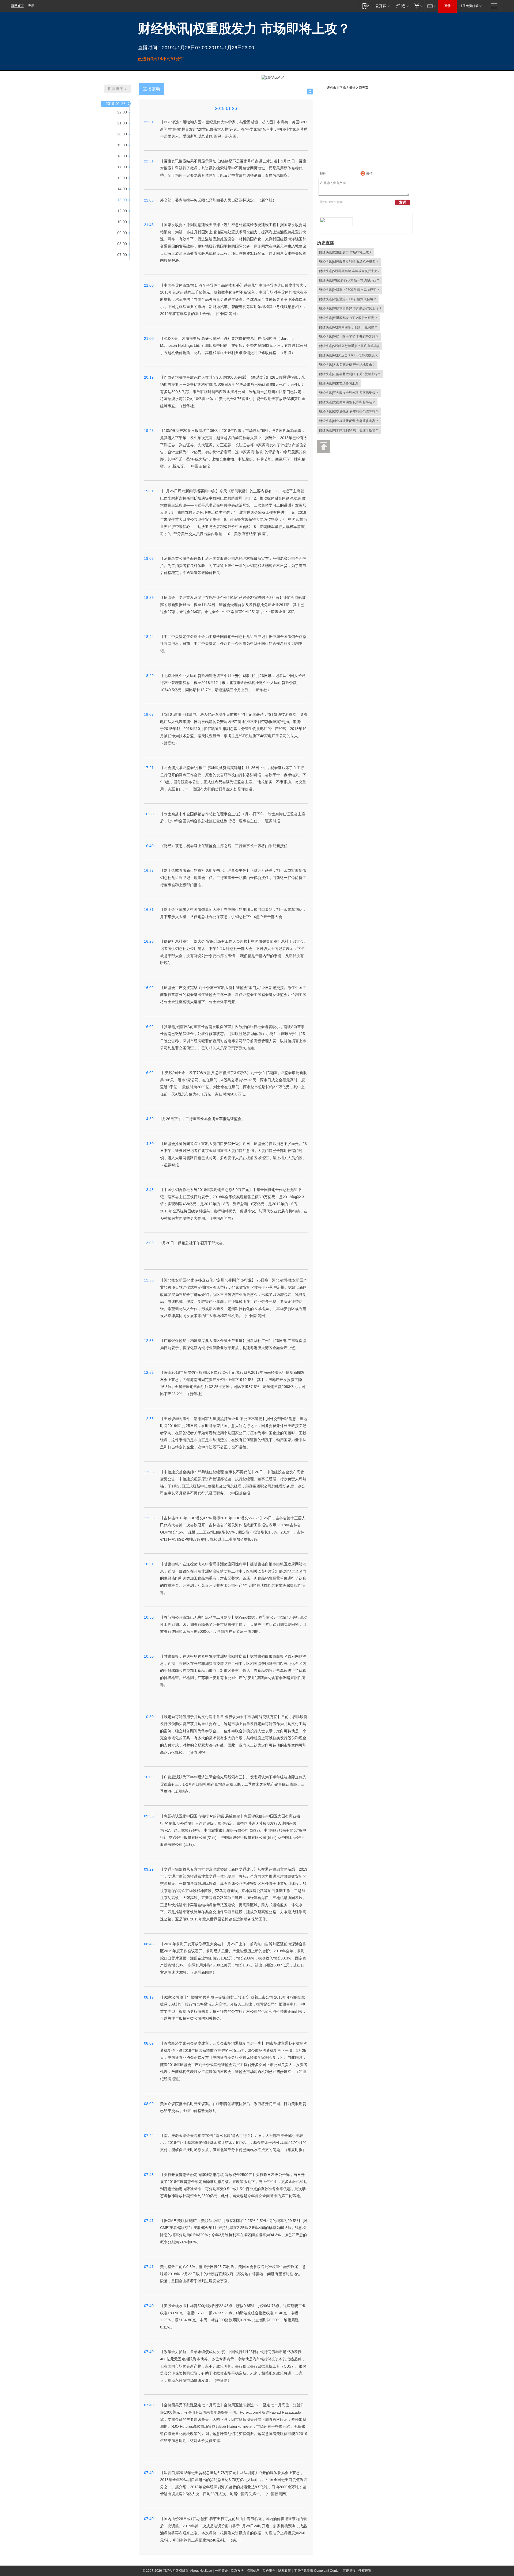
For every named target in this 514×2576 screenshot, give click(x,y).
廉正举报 (349, 2571)
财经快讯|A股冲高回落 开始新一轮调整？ (348, 327)
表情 (369, 174)
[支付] (418, 6)
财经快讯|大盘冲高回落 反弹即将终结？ (347, 402)
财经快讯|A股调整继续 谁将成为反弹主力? (349, 271)
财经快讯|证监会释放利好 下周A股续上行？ (350, 374)
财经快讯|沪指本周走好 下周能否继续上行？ (350, 309)
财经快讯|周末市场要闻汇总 (339, 383)
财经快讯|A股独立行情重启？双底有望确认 (349, 346)
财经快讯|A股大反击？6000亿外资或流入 (348, 355)
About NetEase (201, 2571)
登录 (447, 6)
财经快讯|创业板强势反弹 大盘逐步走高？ (349, 421)
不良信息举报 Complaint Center (317, 2571)
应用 (31, 6)
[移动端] (366, 6)
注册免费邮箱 (469, 6)
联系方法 (237, 2571)
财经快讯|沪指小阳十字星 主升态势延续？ (349, 337)
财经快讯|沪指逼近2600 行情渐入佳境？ (348, 299)
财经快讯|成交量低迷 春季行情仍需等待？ (349, 412)
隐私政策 (285, 2571)
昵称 (323, 174)
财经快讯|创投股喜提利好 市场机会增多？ (349, 262)
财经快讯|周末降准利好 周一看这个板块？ (349, 430)
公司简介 (221, 2571)
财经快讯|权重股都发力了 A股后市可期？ (348, 318)
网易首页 (17, 6)
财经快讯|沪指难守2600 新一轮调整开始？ (349, 280)
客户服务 (269, 2571)
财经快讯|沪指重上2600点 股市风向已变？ (349, 290)
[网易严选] (401, 6)
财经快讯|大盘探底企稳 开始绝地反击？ (347, 365)
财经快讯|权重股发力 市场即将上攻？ (346, 252)
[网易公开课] (382, 6)
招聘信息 (253, 2571)
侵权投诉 (365, 2571)
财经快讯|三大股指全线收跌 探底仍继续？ (349, 393)
